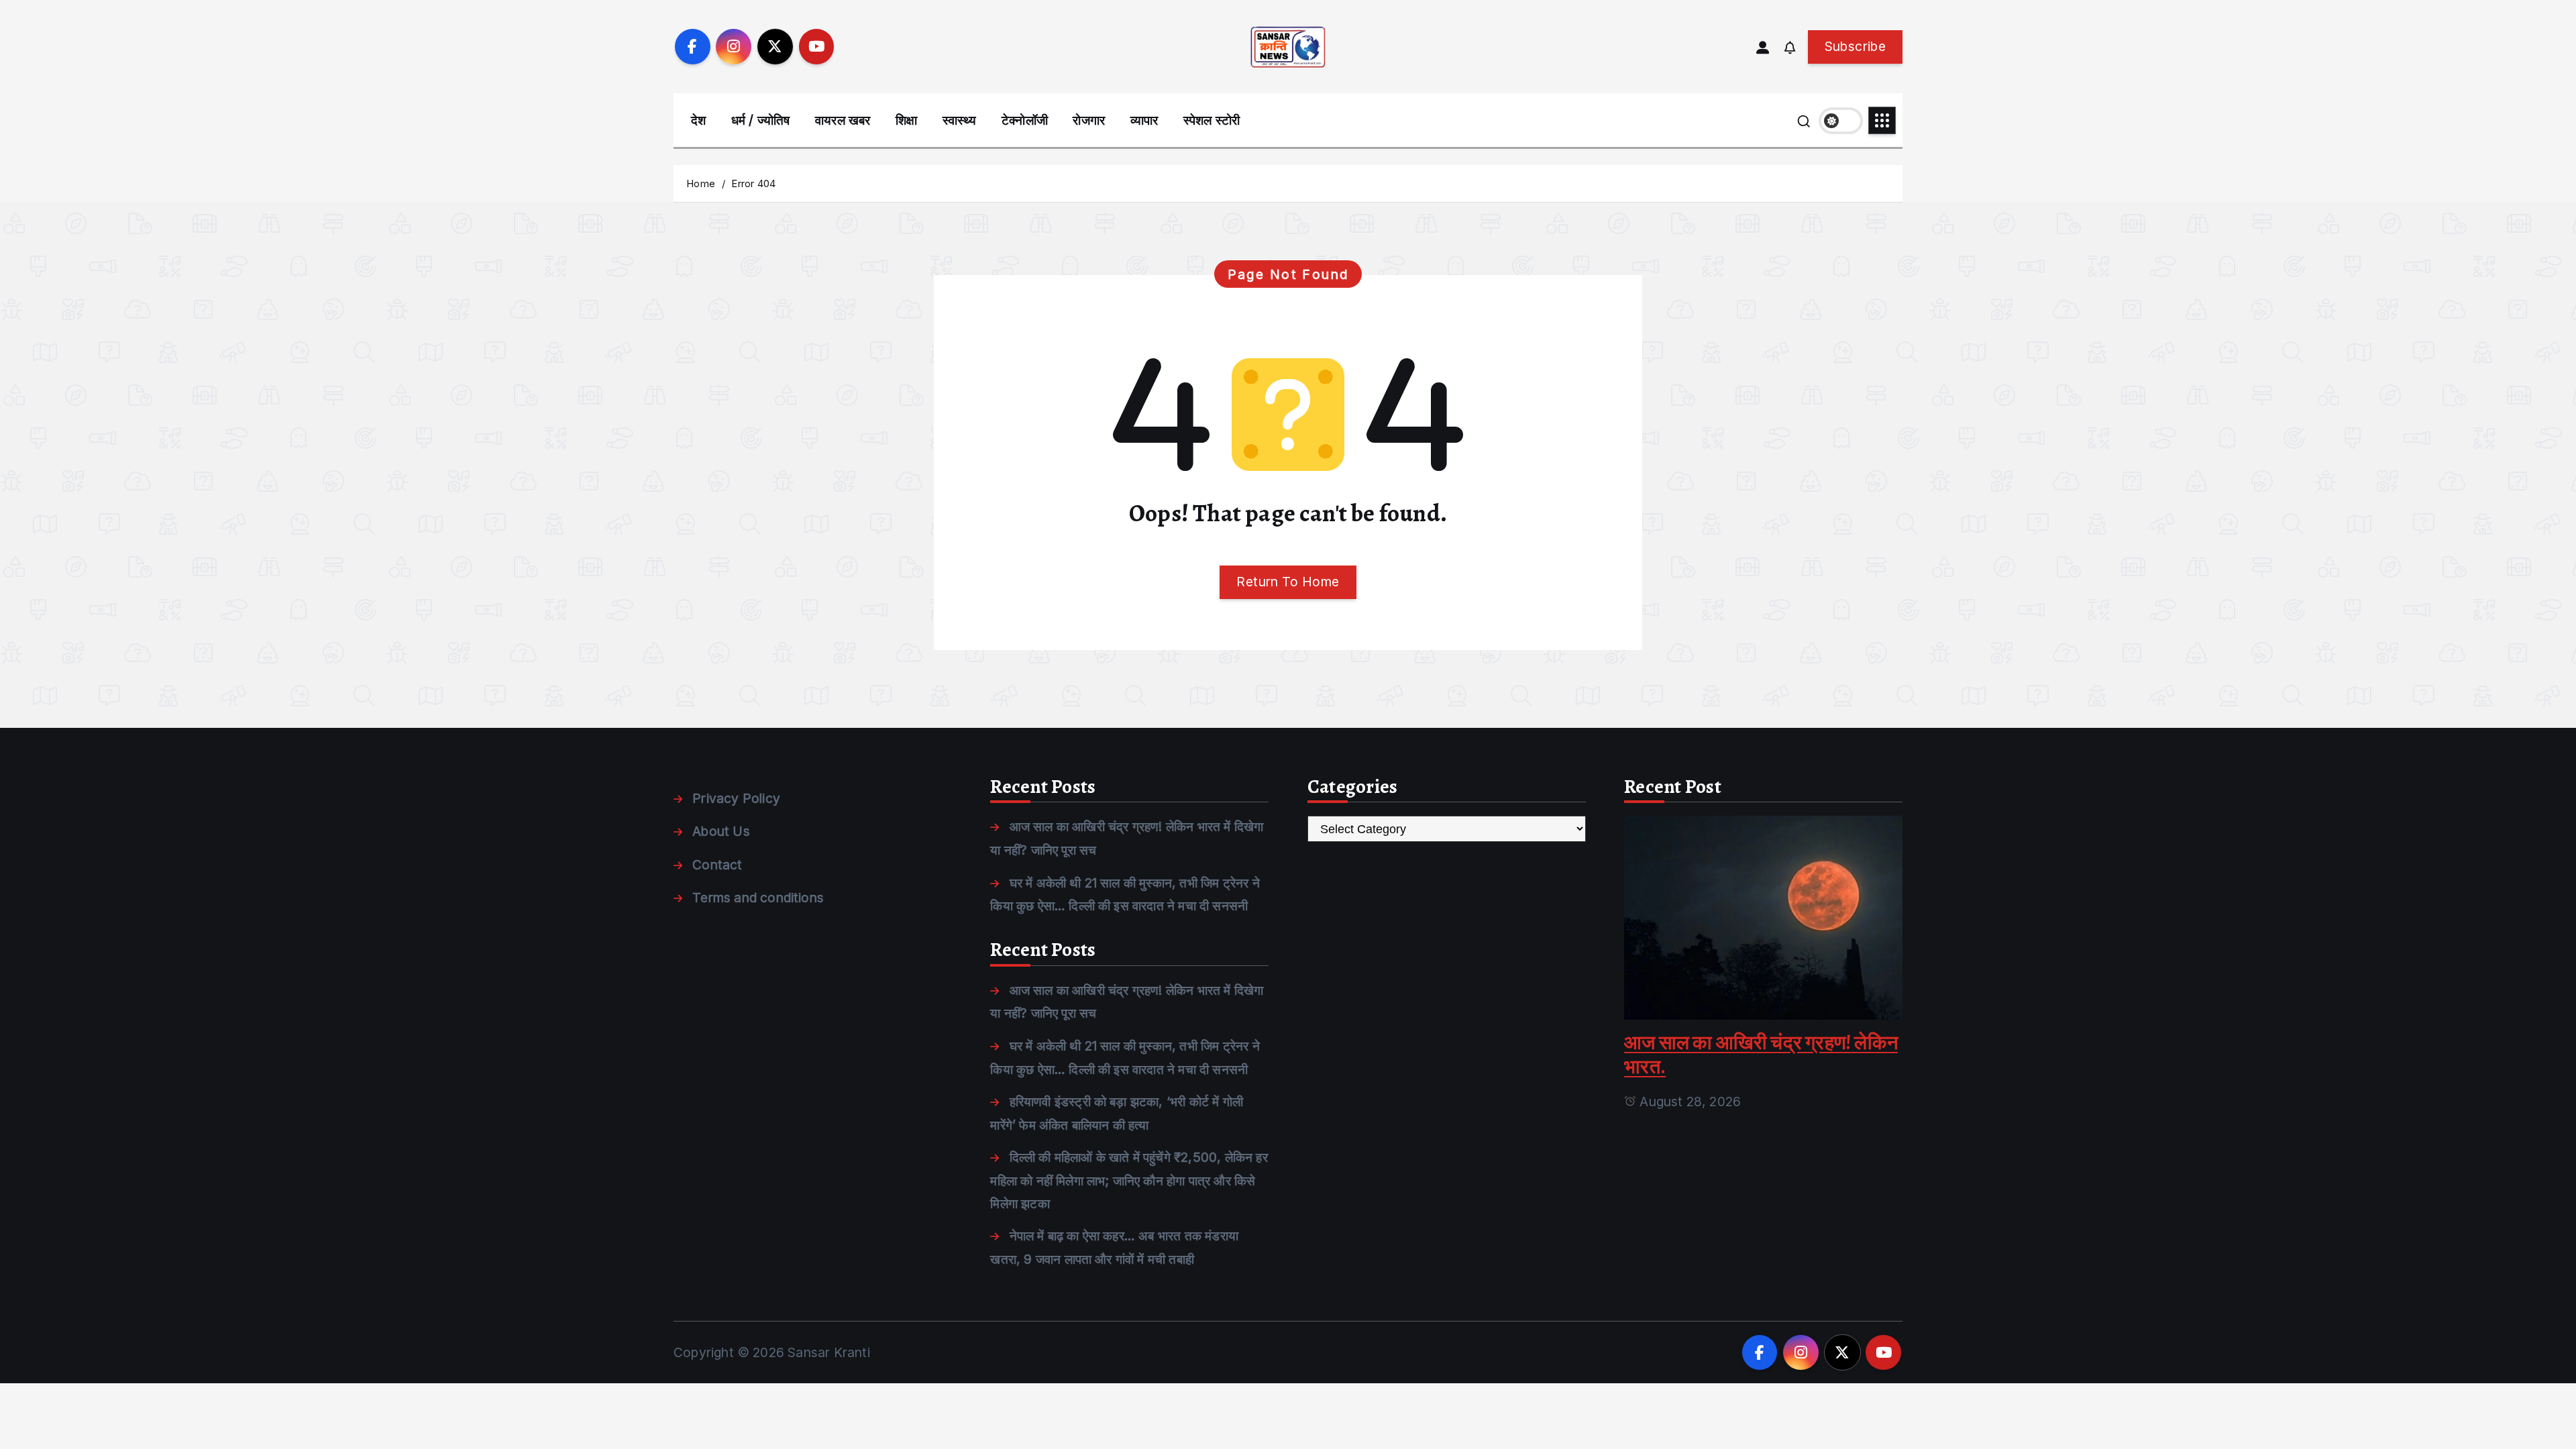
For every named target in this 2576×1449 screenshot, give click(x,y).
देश (698, 120)
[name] (1763, 917)
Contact (717, 865)
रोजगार (1089, 120)
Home (701, 183)
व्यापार (1144, 120)
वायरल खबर (843, 120)
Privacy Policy (736, 798)
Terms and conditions (758, 898)
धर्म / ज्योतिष (761, 120)
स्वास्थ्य (960, 120)
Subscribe (1855, 46)
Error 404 (753, 183)
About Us (721, 831)
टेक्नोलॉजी (1025, 120)
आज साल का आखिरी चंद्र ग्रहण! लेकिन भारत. (1761, 1055)
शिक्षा (906, 120)
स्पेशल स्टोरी (1212, 120)
